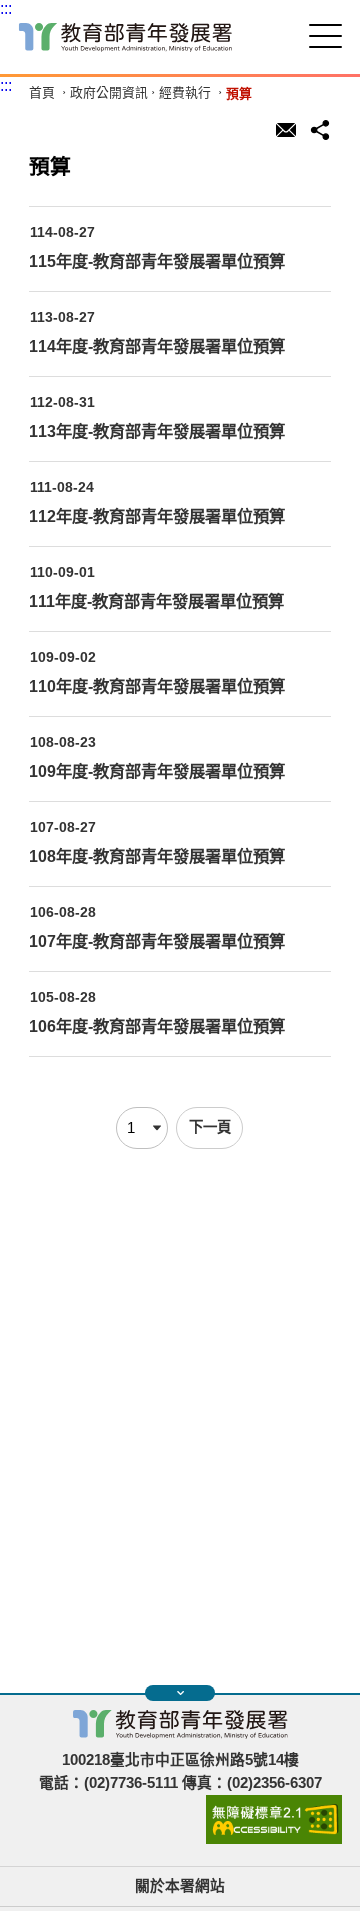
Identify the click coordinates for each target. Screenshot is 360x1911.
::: (6, 8)
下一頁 (210, 1127)
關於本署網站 (180, 1886)
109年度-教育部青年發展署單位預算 (157, 771)
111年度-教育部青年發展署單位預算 (156, 601)
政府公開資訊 (109, 93)
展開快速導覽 (180, 1693)
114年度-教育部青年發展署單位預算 (157, 346)
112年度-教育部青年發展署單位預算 (157, 516)
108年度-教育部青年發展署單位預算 (157, 856)
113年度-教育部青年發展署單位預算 (157, 431)
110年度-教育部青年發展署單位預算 (157, 686)
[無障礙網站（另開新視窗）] (274, 1839)
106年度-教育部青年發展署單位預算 (157, 1026)
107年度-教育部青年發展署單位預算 (157, 941)
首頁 (42, 93)
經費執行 (185, 93)
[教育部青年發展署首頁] (125, 37)
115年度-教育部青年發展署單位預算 (157, 261)
